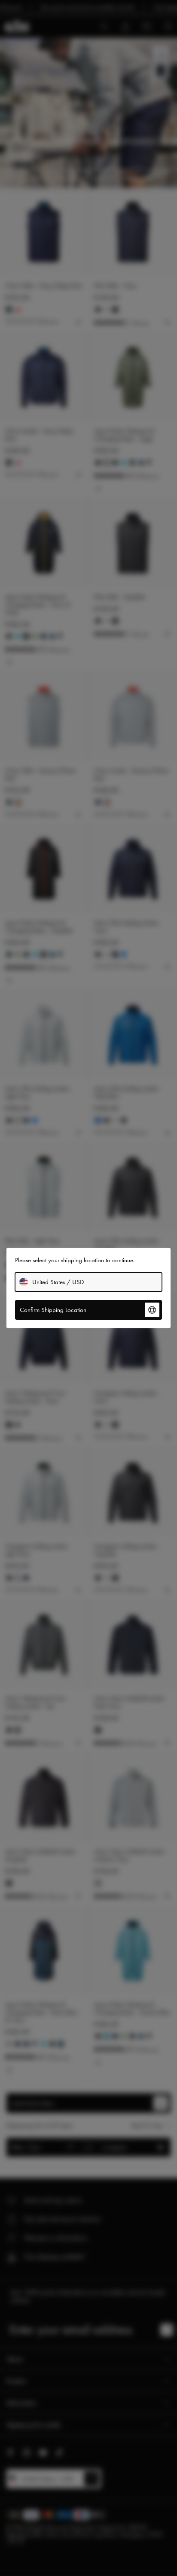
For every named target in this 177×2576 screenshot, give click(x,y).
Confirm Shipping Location (53, 1310)
